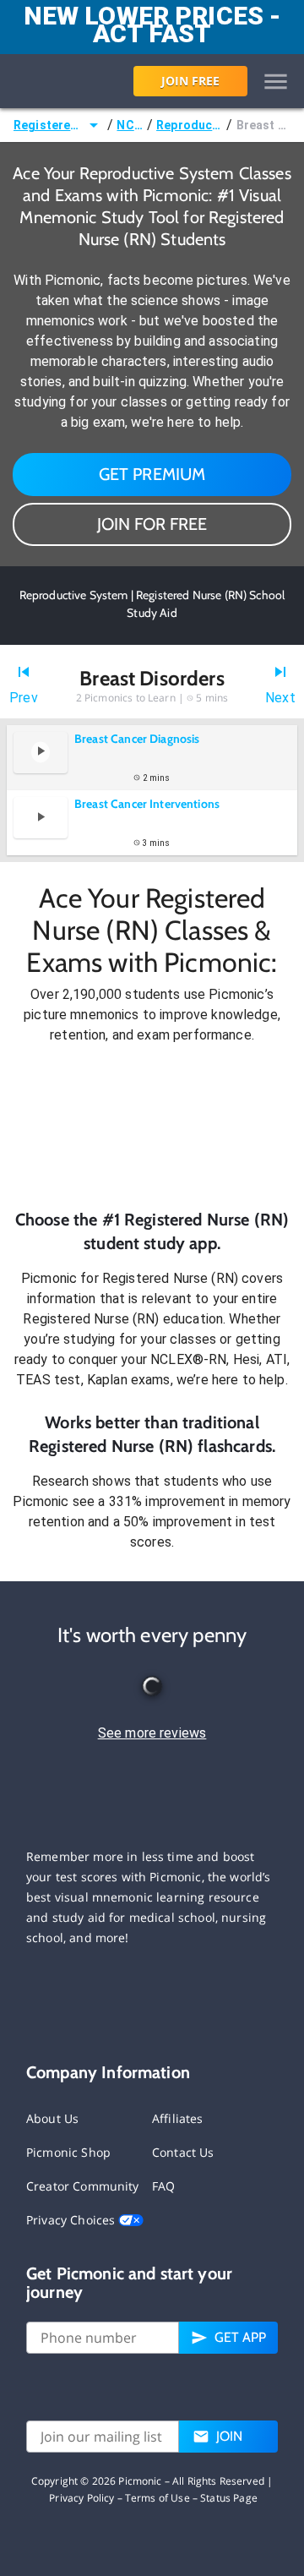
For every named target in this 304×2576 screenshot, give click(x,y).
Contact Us (183, 2152)
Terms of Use (157, 2498)
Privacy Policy (81, 2498)
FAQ (163, 2186)
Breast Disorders (263, 125)
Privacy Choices (72, 2220)
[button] (152, 1127)
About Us (52, 2118)
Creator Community (83, 2186)
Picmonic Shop (68, 2152)
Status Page (229, 2498)
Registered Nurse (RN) (49, 125)
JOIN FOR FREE (152, 524)
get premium (152, 474)
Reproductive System (190, 125)
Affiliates (178, 2118)
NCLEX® (130, 125)
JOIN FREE (190, 81)
